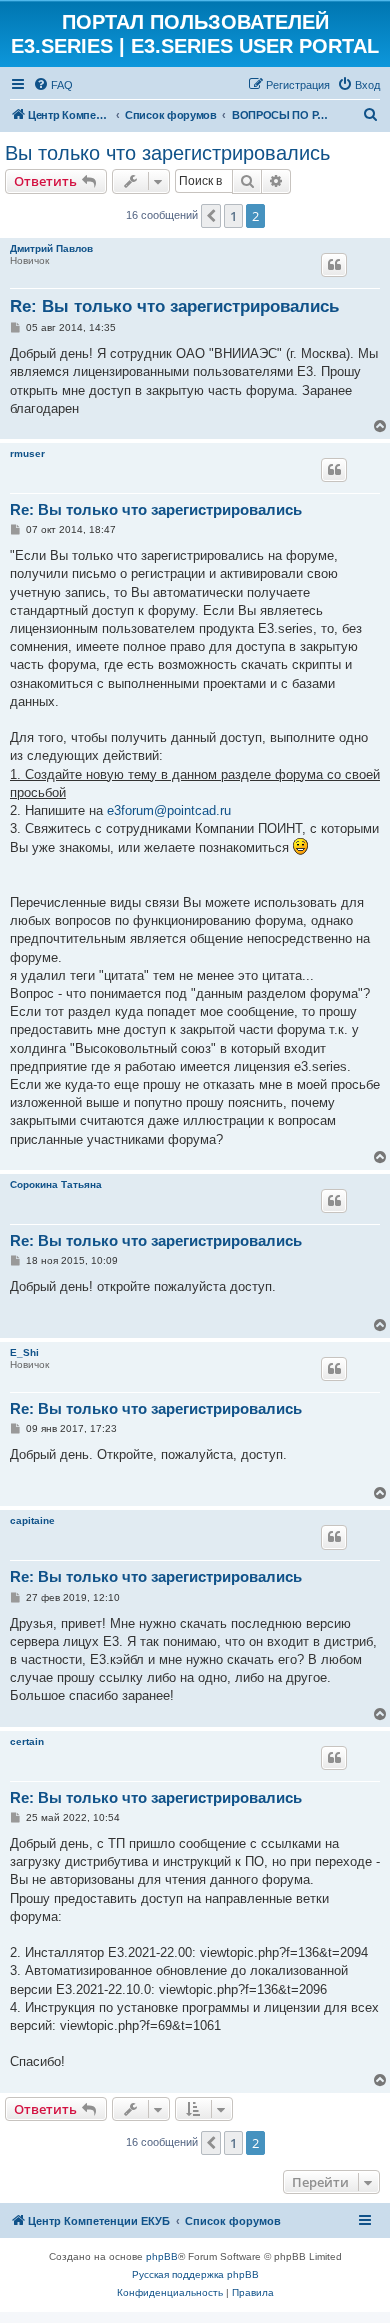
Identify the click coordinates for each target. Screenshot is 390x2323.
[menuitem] (53, 85)
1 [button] (233, 216)
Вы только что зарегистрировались (167, 153)
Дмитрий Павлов (51, 248)
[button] (211, 216)
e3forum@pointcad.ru (169, 810)
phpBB (162, 2256)
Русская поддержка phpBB (195, 2274)
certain (27, 1741)
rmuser (27, 453)
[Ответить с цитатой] (334, 265)
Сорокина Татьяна (56, 1184)
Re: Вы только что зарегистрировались (174, 306)
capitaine (32, 1520)
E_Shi (24, 1352)
